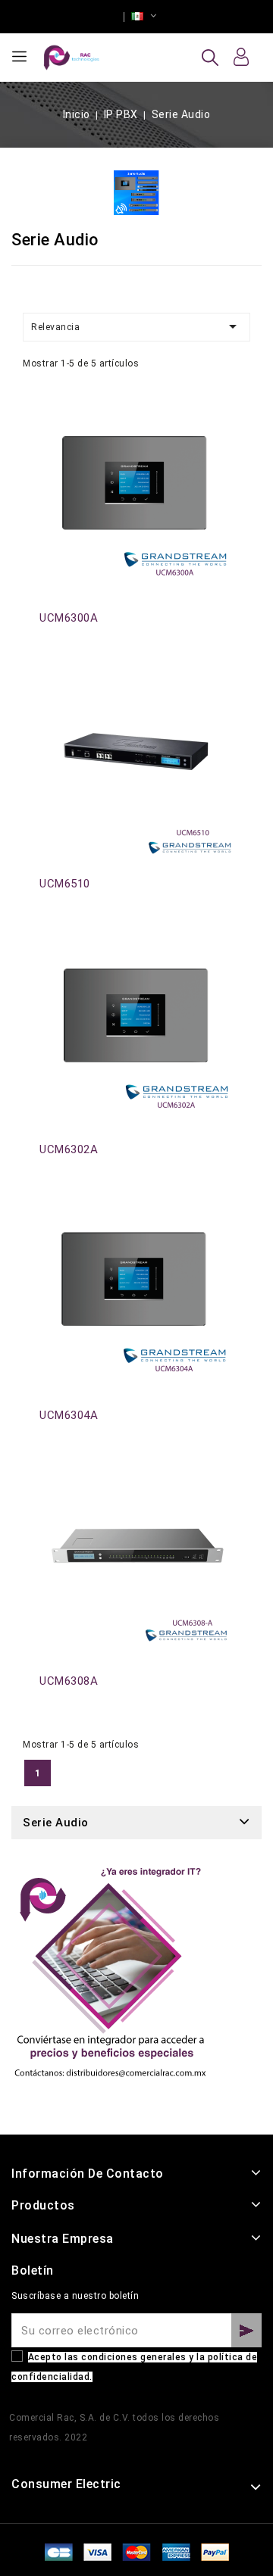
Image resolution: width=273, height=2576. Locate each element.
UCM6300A (69, 618)
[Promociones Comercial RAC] (110, 1980)
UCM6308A (69, 1681)
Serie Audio (56, 1823)
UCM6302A (69, 1149)
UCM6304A (69, 1415)
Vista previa (49, 416)
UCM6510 (65, 884)
